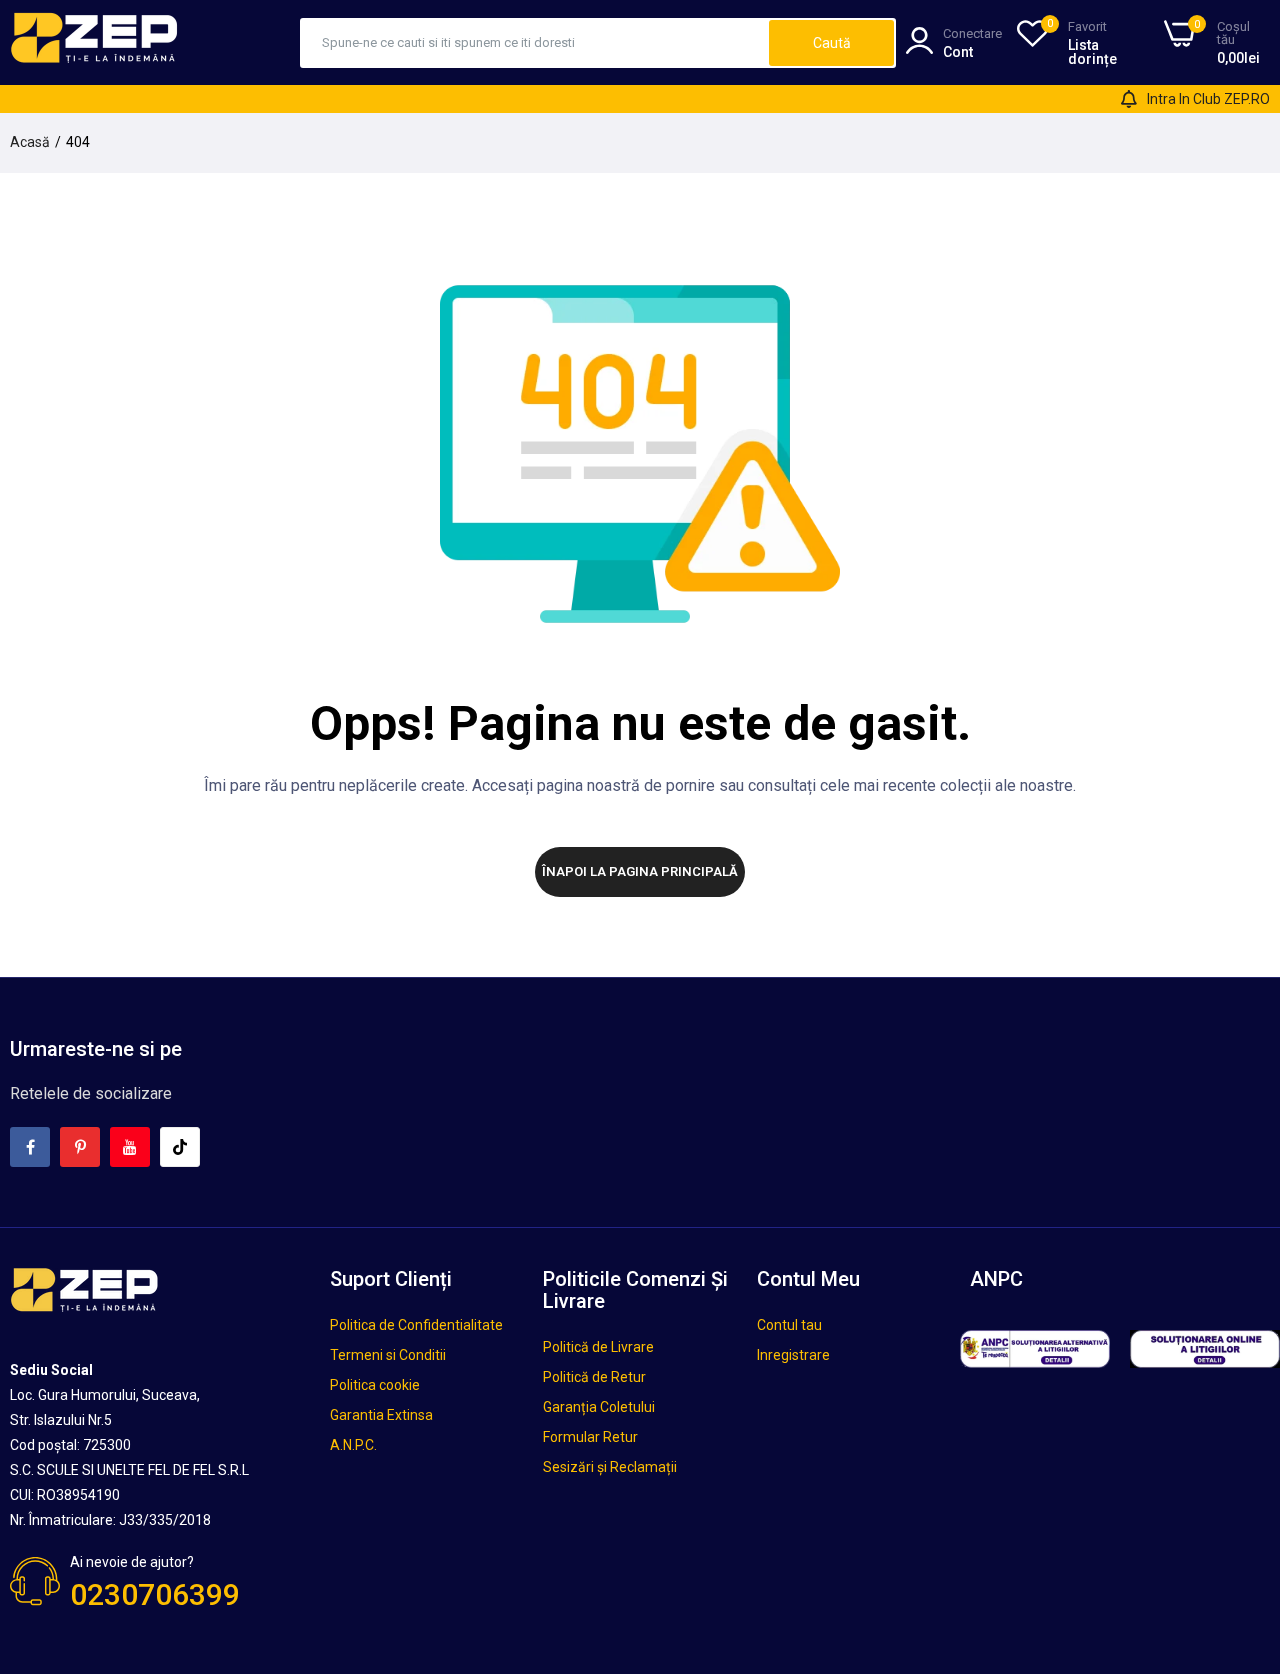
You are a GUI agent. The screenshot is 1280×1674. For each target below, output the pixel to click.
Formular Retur (590, 1437)
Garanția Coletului (599, 1407)
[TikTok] (180, 1147)
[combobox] (535, 43)
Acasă (30, 142)
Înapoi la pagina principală (640, 871)
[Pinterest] (80, 1147)
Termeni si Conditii (388, 1355)
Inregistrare (793, 1355)
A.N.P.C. (353, 1445)
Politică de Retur (594, 1377)
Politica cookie (375, 1385)
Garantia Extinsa (381, 1415)
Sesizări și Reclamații (610, 1467)
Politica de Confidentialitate (416, 1325)
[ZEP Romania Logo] (95, 42)
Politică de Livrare (598, 1347)
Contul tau (789, 1325)
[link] (1240, 1529)
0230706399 (155, 1594)
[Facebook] (30, 1147)
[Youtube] (130, 1147)
